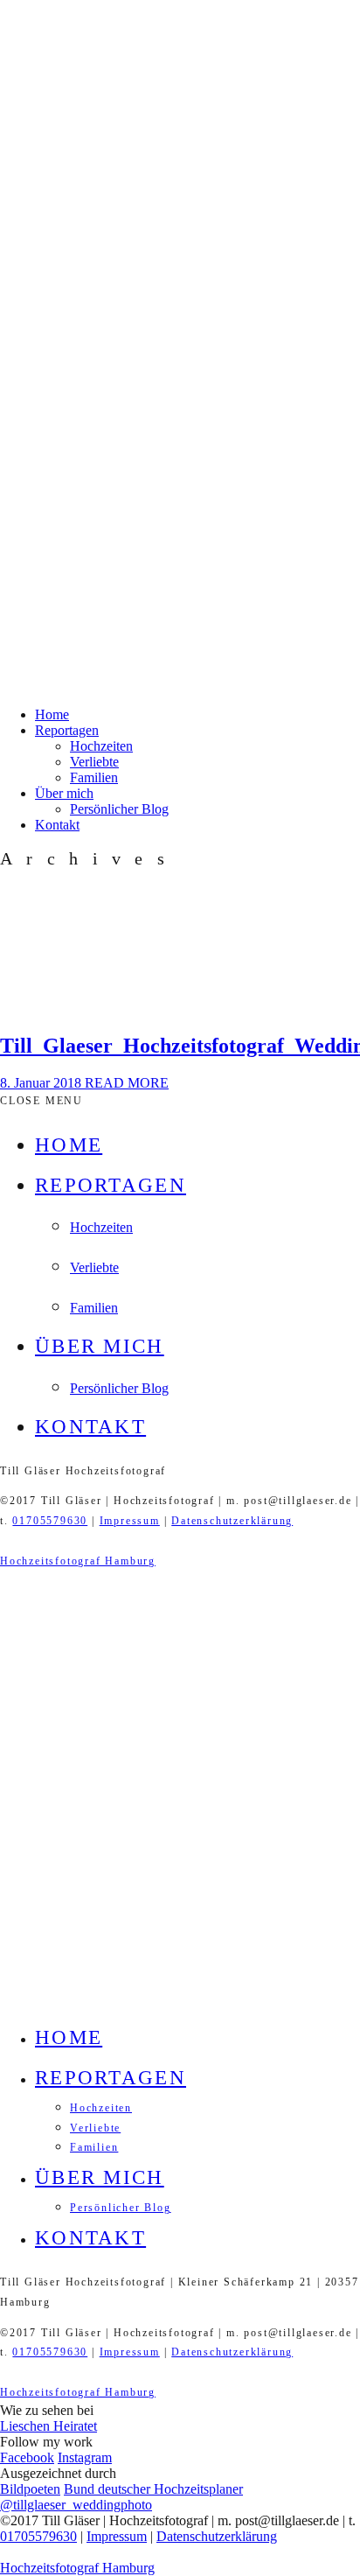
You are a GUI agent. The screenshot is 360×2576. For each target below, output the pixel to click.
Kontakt (57, 825)
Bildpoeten (30, 2489)
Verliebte (94, 762)
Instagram (85, 2457)
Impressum (130, 1521)
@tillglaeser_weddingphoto (76, 2505)
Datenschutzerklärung (232, 1521)
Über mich (64, 793)
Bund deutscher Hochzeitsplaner (153, 2489)
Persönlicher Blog (119, 809)
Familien (94, 777)
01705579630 (50, 1521)
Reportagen (67, 730)
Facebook (27, 2457)
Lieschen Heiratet (48, 2426)
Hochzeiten (101, 746)
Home (52, 714)
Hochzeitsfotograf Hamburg (78, 1561)
